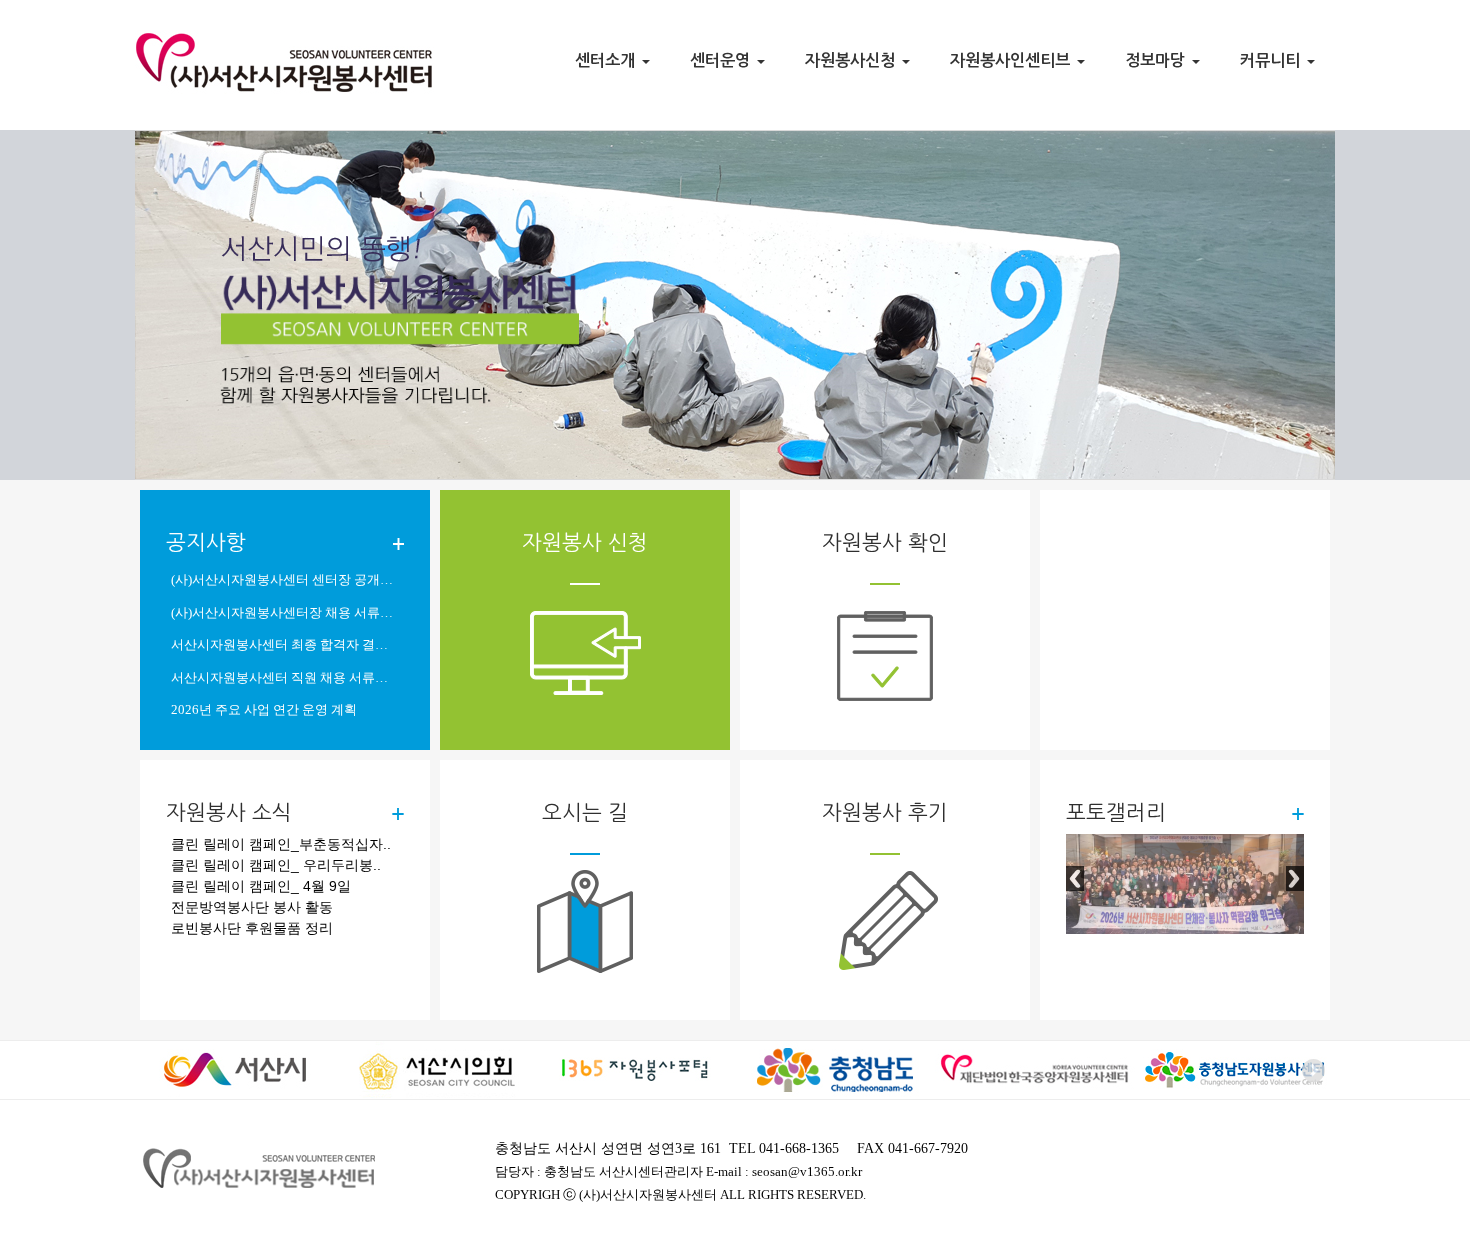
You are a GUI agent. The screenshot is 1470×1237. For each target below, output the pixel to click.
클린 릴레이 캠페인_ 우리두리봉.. (276, 865)
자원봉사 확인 (885, 542)
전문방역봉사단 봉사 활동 (252, 907)
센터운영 (722, 60)
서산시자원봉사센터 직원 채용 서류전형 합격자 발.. (285, 678)
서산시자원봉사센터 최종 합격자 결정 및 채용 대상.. (285, 645)
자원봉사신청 (852, 60)
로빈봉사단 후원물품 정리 (252, 928)
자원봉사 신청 (585, 542)
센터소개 (607, 60)
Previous (1075, 878)
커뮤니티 (1272, 60)
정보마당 (1157, 60)
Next (1295, 878)
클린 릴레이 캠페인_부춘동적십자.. (281, 844)
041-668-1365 (799, 1148)
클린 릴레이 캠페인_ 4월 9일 (261, 886)
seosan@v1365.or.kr (807, 1172)
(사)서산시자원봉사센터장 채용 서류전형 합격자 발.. (285, 613)
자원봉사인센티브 (1012, 60)
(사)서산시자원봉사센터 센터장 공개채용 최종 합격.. (285, 580)
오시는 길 (585, 812)
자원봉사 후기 (885, 812)
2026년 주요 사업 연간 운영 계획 (264, 710)
